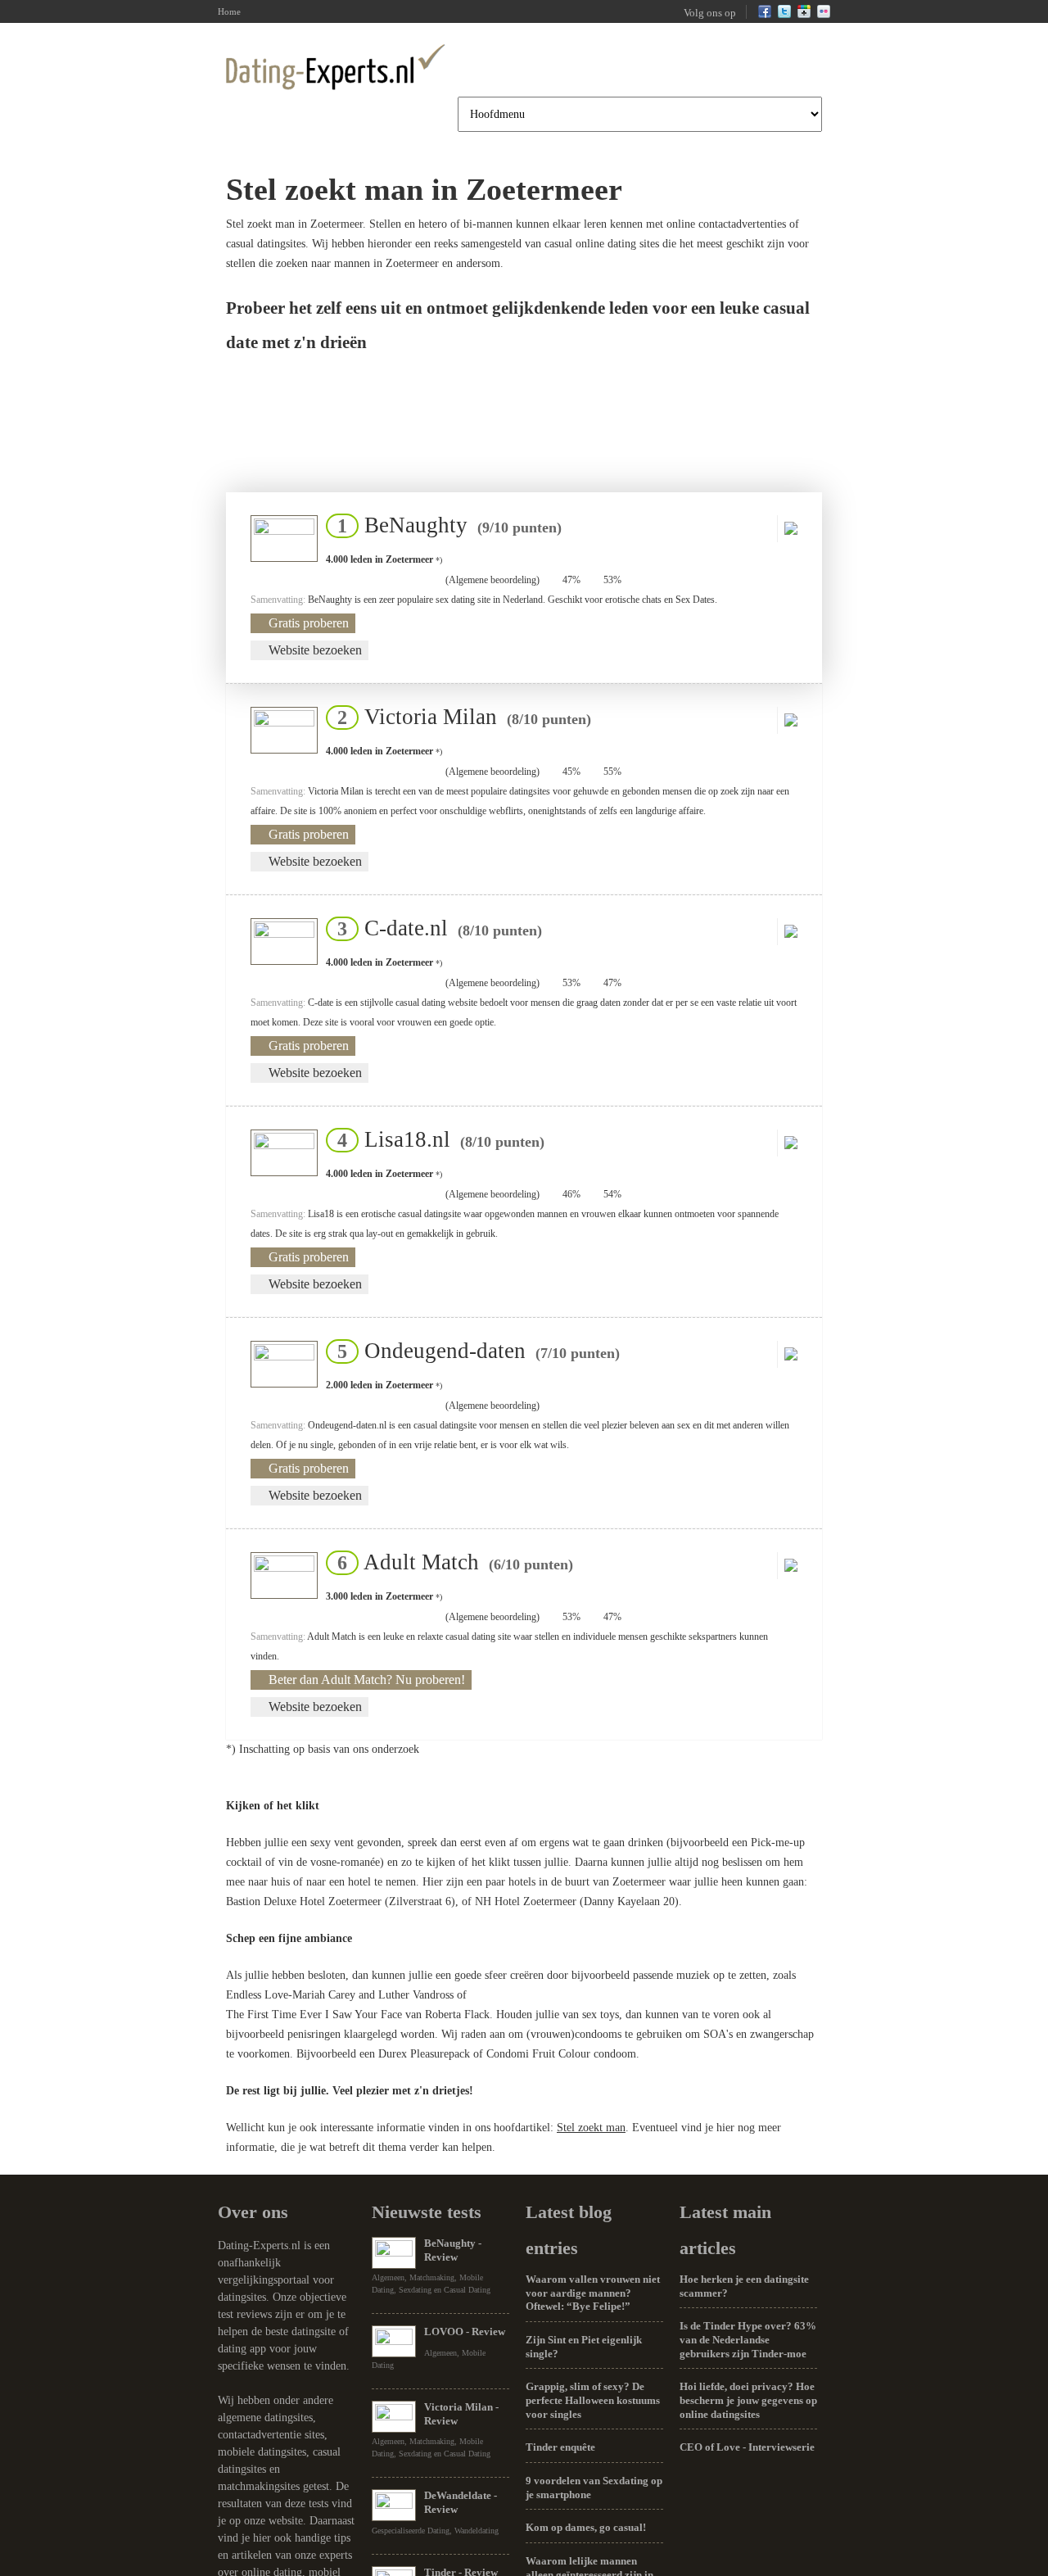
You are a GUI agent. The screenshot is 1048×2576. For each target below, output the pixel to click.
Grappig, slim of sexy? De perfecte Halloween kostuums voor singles (593, 2400)
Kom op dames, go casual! (586, 2527)
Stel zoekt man (591, 2128)
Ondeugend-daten (474, 1351)
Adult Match (450, 1562)
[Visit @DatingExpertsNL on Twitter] (784, 15)
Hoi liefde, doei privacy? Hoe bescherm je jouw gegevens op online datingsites (748, 2400)
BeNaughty (445, 525)
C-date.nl (435, 928)
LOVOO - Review (465, 2332)
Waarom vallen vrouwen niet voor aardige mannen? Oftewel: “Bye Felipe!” (593, 2293)
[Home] (336, 66)
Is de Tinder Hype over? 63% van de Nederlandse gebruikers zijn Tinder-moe (748, 2339)
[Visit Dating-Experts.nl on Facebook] (765, 15)
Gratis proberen (309, 623)
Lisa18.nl (436, 1139)
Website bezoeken (315, 650)
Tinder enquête (560, 2447)
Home (229, 11)
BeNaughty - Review (453, 2250)
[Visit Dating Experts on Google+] (804, 15)
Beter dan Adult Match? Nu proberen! (367, 1680)
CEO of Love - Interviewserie (747, 2447)
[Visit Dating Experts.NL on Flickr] (824, 15)
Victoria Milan (459, 717)
